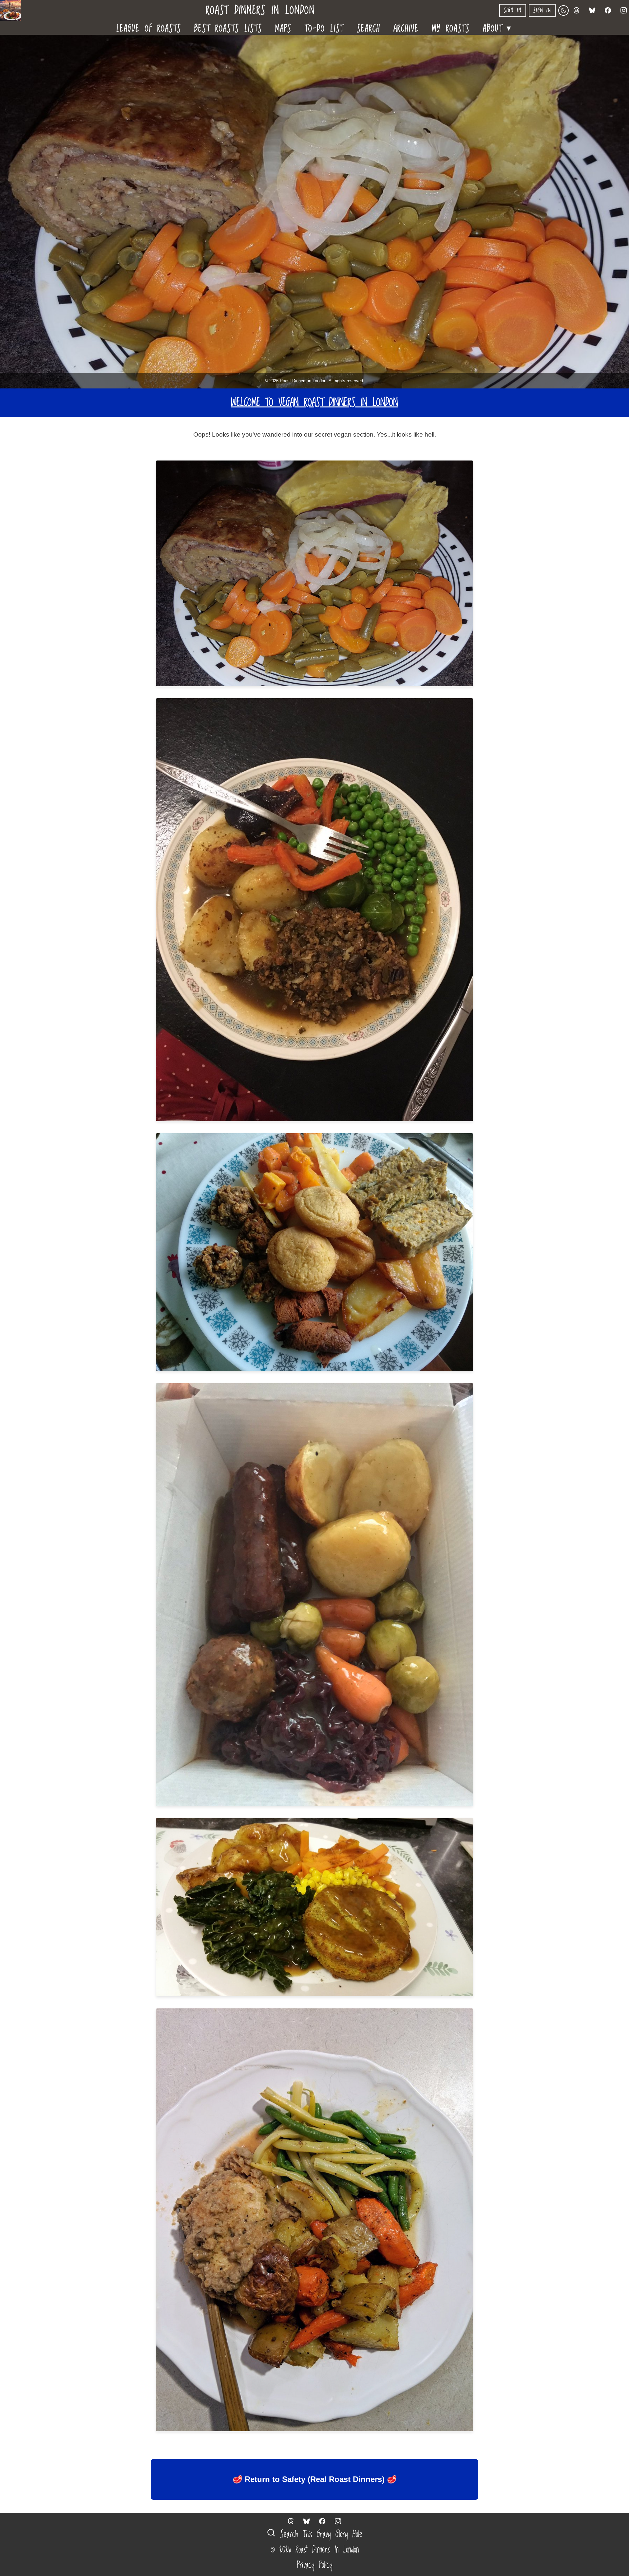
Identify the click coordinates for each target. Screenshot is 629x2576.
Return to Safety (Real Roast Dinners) (315, 2479)
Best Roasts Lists (228, 28)
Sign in (513, 10)
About (498, 27)
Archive (406, 28)
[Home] (13, 10)
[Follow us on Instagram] (624, 10)
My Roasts (451, 28)
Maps (283, 28)
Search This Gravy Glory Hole (319, 2534)
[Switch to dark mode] (563, 10)
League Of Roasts (149, 28)
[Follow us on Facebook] (608, 10)
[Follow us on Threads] (577, 10)
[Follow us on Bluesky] (592, 10)
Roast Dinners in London (260, 11)
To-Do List (324, 28)
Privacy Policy (315, 2565)
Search (369, 28)
